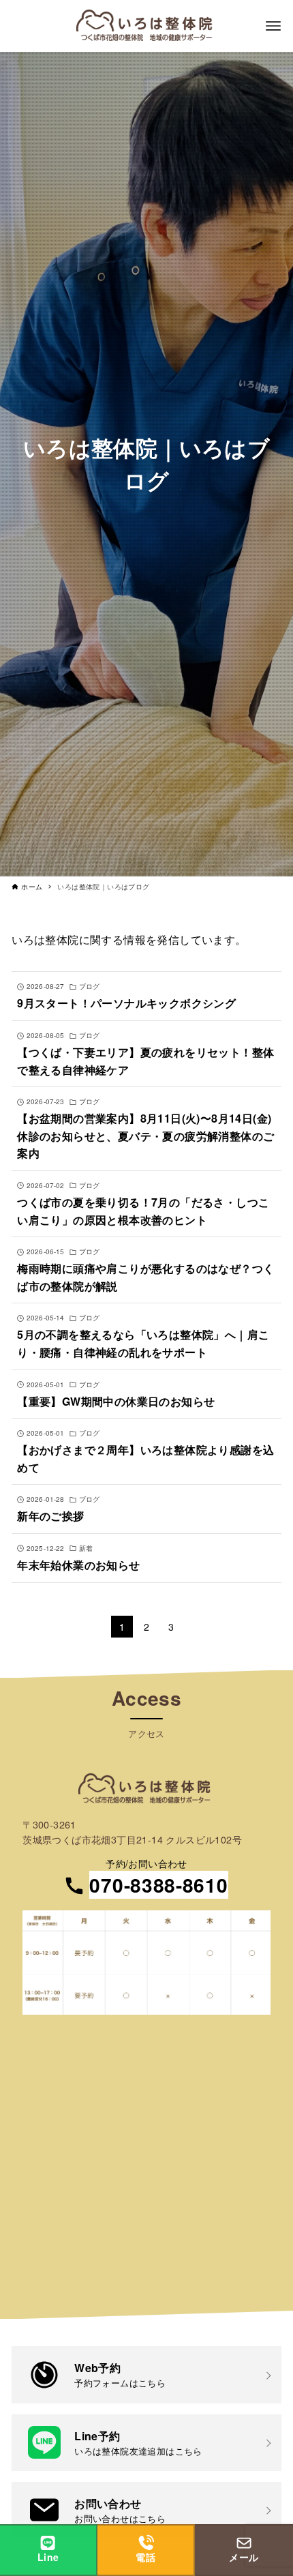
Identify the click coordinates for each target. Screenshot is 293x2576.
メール (244, 2557)
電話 (145, 2557)
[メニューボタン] (273, 26)
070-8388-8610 (158, 1885)
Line (48, 2557)
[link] (146, 2374)
